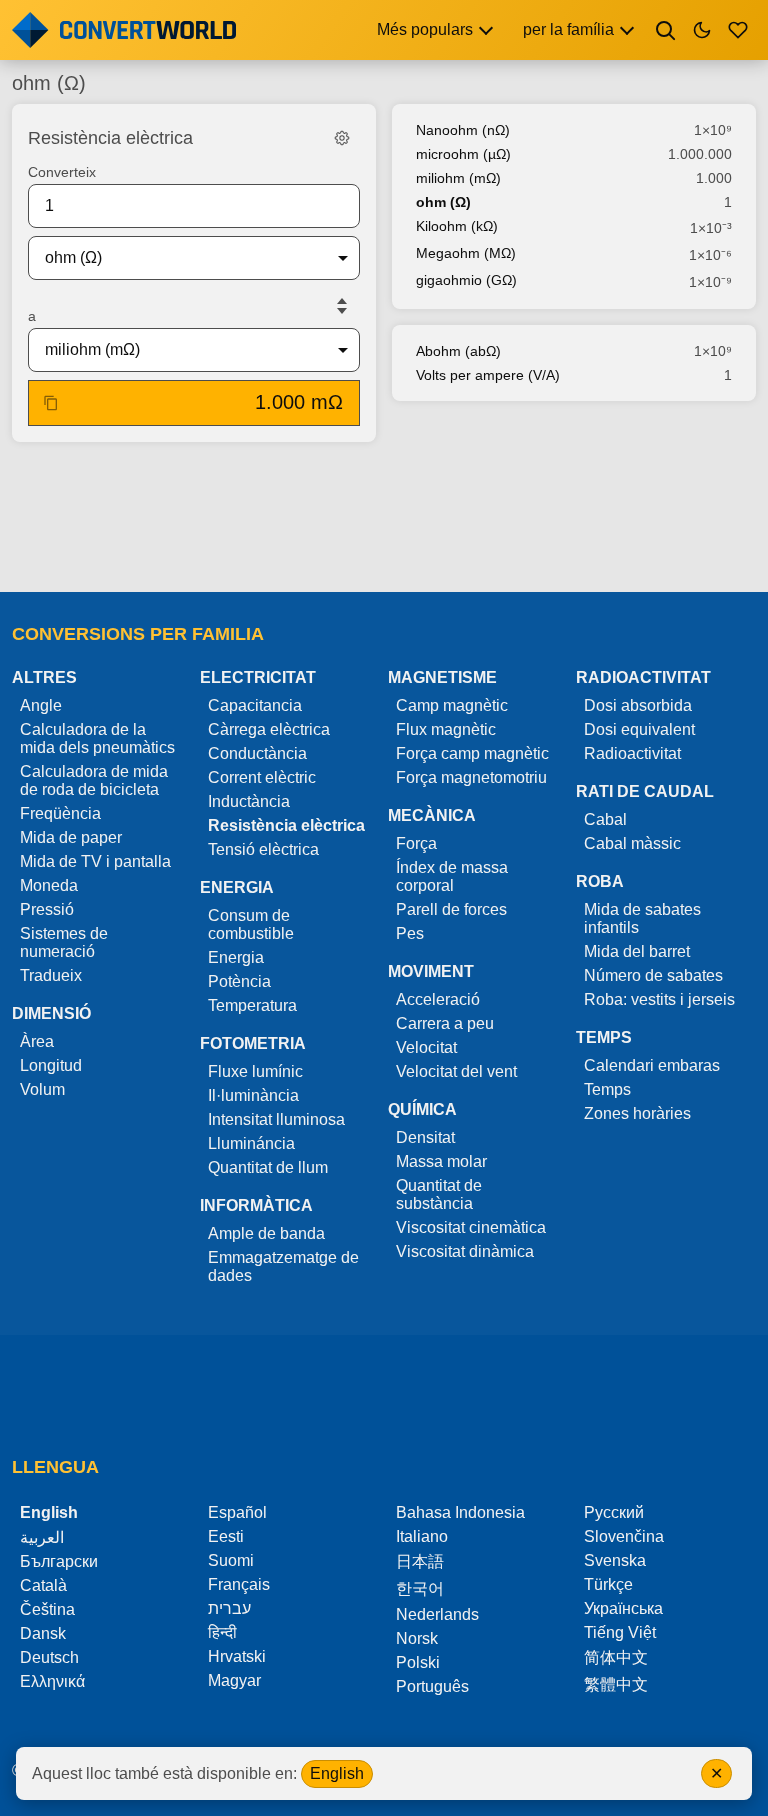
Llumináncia (251, 1143)
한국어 (420, 1588)
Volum (42, 1089)
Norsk (417, 1638)
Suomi (231, 1560)
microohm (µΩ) (463, 154)
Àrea (37, 1041)
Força (416, 843)
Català (43, 1585)
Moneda (49, 885)
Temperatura (252, 1005)
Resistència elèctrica (286, 825)
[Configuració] (342, 138)
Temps (607, 1089)
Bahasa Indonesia (460, 1512)
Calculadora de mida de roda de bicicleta (94, 780)
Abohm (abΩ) (458, 351)
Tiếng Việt (620, 1632)
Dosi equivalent (639, 729)
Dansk (43, 1633)
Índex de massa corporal (452, 876)
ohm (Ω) (443, 202)
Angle (41, 705)
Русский (614, 1512)
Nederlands (437, 1614)
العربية (42, 1537)
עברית (229, 1608)
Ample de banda (266, 1233)
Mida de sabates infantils (642, 918)
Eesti (226, 1536)
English (337, 1773)
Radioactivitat (632, 753)
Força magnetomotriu (471, 777)
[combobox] (178, 258)
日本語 (420, 1561)
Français (239, 1584)
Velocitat (426, 1047)
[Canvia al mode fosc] (702, 30)
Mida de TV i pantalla (95, 861)
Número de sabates (653, 975)
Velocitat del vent (456, 1071)
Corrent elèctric (262, 777)
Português (432, 1686)
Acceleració (438, 999)
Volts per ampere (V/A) (488, 375)
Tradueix (51, 975)
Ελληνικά (52, 1681)
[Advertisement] (384, 519)
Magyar (234, 1680)
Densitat (425, 1137)
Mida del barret (637, 951)
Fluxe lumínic (255, 1071)
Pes (410, 933)
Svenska (615, 1560)
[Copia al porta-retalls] (51, 403)
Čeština (47, 1609)
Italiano (422, 1536)
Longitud (51, 1065)
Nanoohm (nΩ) (463, 130)
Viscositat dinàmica (465, 1251)
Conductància (257, 753)
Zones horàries (637, 1113)
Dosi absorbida (638, 705)
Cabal (605, 819)
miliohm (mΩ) (458, 178)
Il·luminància (253, 1095)
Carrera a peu (445, 1023)
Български (59, 1561)
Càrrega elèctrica (269, 729)
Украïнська (623, 1608)
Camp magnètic (452, 705)
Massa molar (441, 1161)
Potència (239, 981)
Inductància (249, 801)
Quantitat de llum (268, 1167)
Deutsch (49, 1657)
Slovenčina (624, 1536)
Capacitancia (255, 705)
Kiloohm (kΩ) (457, 226)
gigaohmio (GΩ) (466, 280)
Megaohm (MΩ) (466, 253)
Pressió (47, 909)
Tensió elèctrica (263, 849)
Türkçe (608, 1584)
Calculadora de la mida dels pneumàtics (97, 738)
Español (237, 1512)
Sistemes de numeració (64, 942)
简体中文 (616, 1657)
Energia (236, 957)
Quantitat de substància (439, 1194)
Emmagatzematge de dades (283, 1266)
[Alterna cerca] (666, 30)
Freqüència (60, 813)
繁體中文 (616, 1684)
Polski (418, 1662)
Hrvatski (237, 1656)
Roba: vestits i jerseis (659, 999)
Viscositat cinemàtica (471, 1227)
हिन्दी (222, 1632)
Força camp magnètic (472, 753)
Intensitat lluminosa (276, 1119)
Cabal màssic (632, 843)
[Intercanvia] (342, 306)
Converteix (62, 172)
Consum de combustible (251, 924)
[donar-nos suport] (738, 30)
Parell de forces (451, 909)
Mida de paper (71, 837)
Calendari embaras (652, 1065)
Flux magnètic (446, 729)
